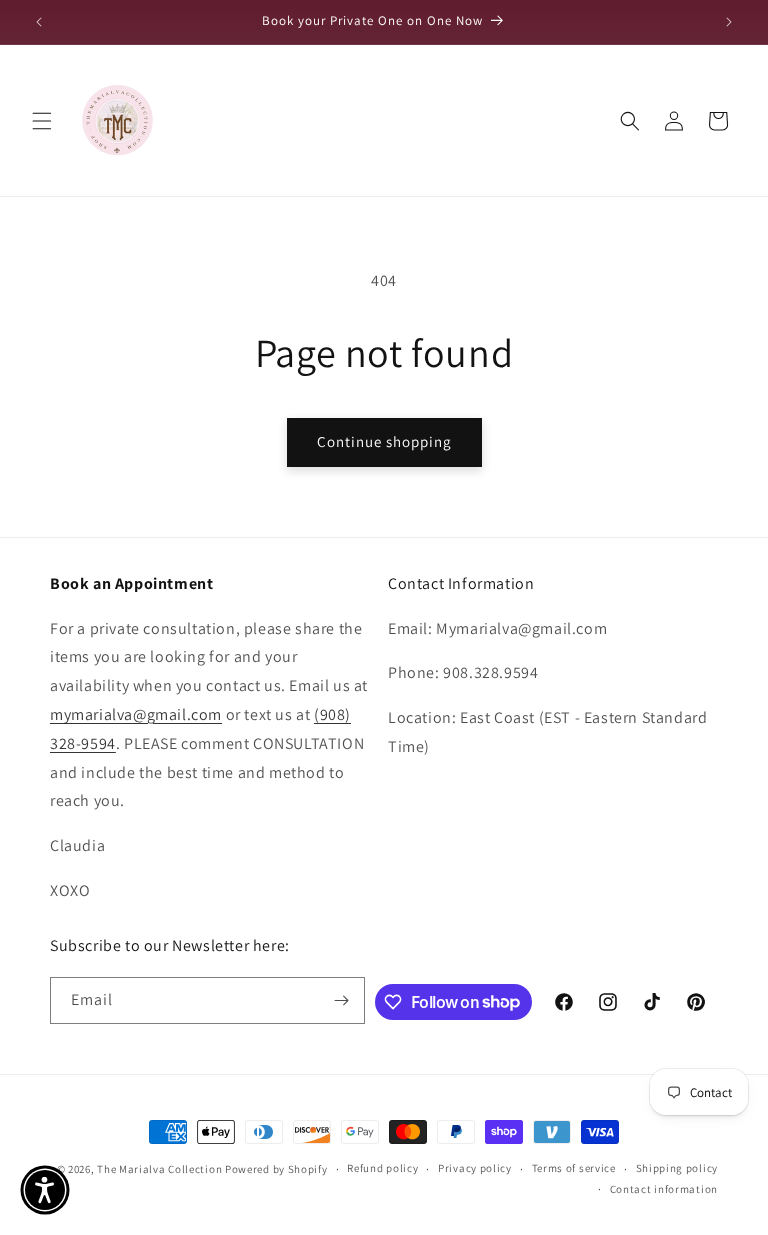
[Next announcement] (729, 22)
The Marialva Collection (159, 1169)
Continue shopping (384, 441)
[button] (42, 121)
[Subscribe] (342, 1000)
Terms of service (574, 1168)
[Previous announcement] (39, 22)
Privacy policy (475, 1168)
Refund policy (382, 1168)
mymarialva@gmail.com (136, 714)
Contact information (664, 1189)
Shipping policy (677, 1168)
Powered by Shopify (276, 1169)
